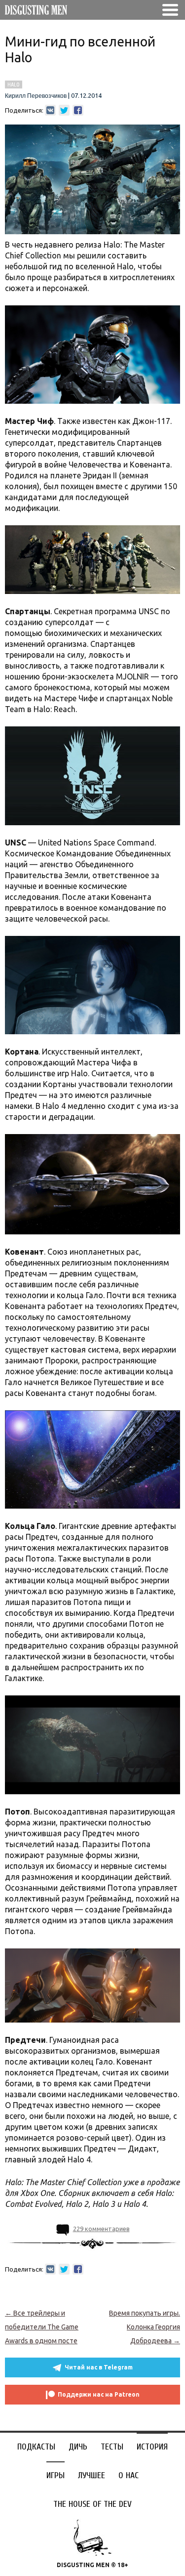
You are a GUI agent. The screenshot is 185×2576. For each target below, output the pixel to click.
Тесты (112, 2447)
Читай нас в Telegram (99, 2367)
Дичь (78, 2447)
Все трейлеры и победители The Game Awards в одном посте (42, 2327)
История (152, 2447)
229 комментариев (101, 2229)
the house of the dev (92, 2504)
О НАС (129, 2475)
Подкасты (36, 2447)
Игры (55, 2475)
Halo (14, 84)
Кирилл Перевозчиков (36, 96)
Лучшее (92, 2475)
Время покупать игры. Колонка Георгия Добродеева (145, 2327)
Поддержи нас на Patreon (99, 2394)
